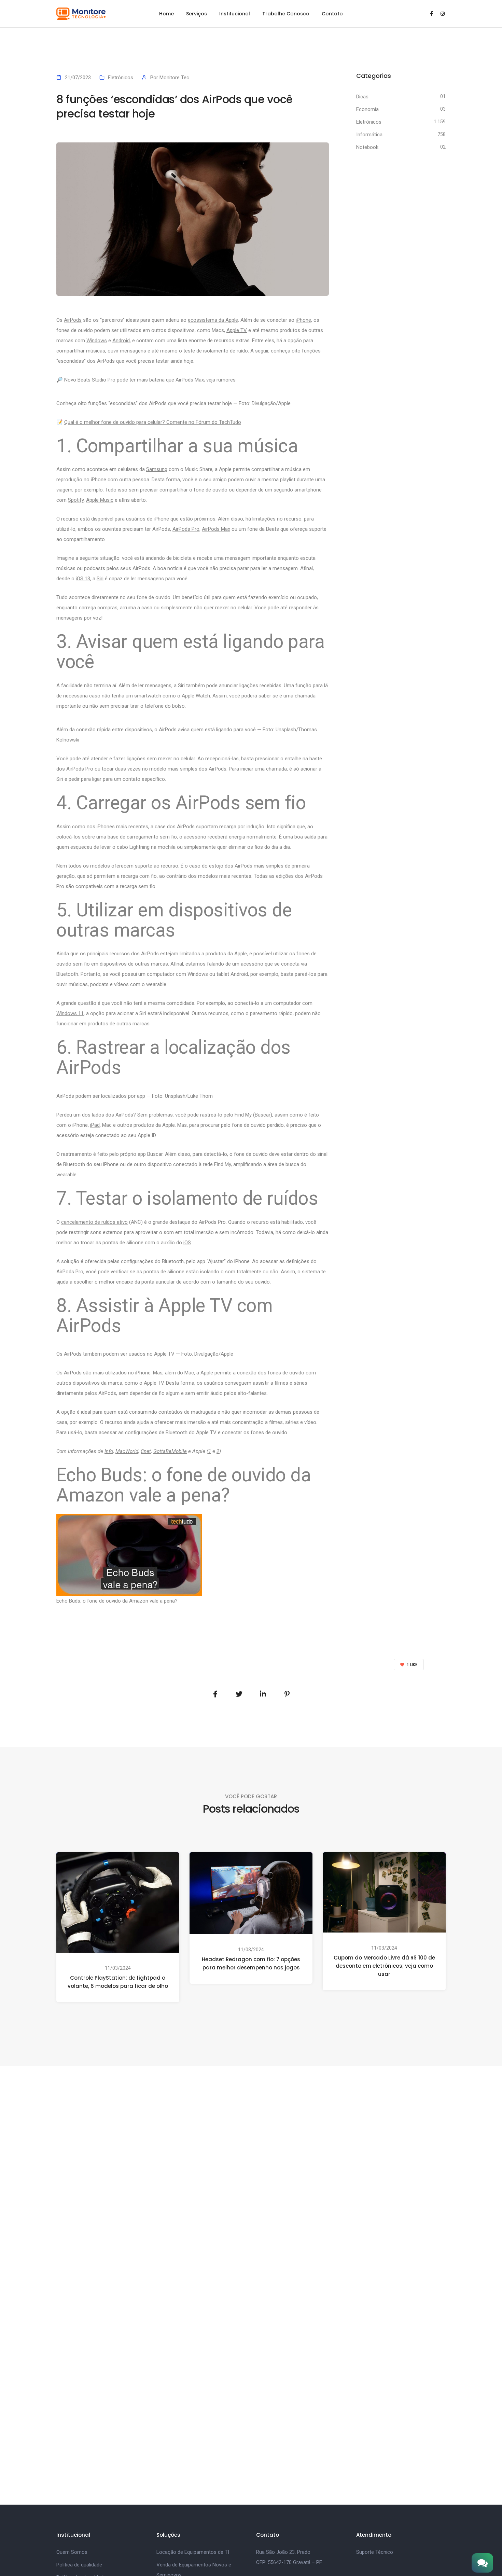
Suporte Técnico (375, 2552)
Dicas (362, 97)
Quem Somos (72, 2552)
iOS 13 (83, 579)
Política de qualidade (79, 2565)
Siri (100, 579)
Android (121, 341)
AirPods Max (216, 529)
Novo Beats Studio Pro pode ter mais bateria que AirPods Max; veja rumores (150, 380)
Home (166, 14)
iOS (187, 1243)
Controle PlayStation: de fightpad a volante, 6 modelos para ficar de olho (118, 1982)
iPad (95, 1125)
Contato (332, 14)
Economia (367, 109)
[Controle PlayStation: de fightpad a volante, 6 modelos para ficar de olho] (118, 1902)
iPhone (303, 320)
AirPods (73, 320)
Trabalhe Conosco (286, 14)
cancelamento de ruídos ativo (94, 1222)
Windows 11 (70, 1013)
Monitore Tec (174, 78)
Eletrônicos (121, 78)
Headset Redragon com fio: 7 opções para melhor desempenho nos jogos (251, 1963)
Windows (97, 341)
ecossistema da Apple (213, 320)
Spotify (76, 500)
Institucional (235, 14)
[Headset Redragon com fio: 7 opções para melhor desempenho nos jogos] (251, 1893)
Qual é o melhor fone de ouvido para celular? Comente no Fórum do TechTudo (153, 422)
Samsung (157, 469)
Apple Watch (196, 696)
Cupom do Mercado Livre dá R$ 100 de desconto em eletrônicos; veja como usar (384, 1966)
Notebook (367, 147)
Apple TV (237, 330)
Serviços (197, 14)
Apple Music (100, 500)
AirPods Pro (186, 529)
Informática (369, 135)
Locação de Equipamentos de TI (193, 2552)
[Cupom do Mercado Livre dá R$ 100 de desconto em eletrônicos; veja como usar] (384, 1892)
